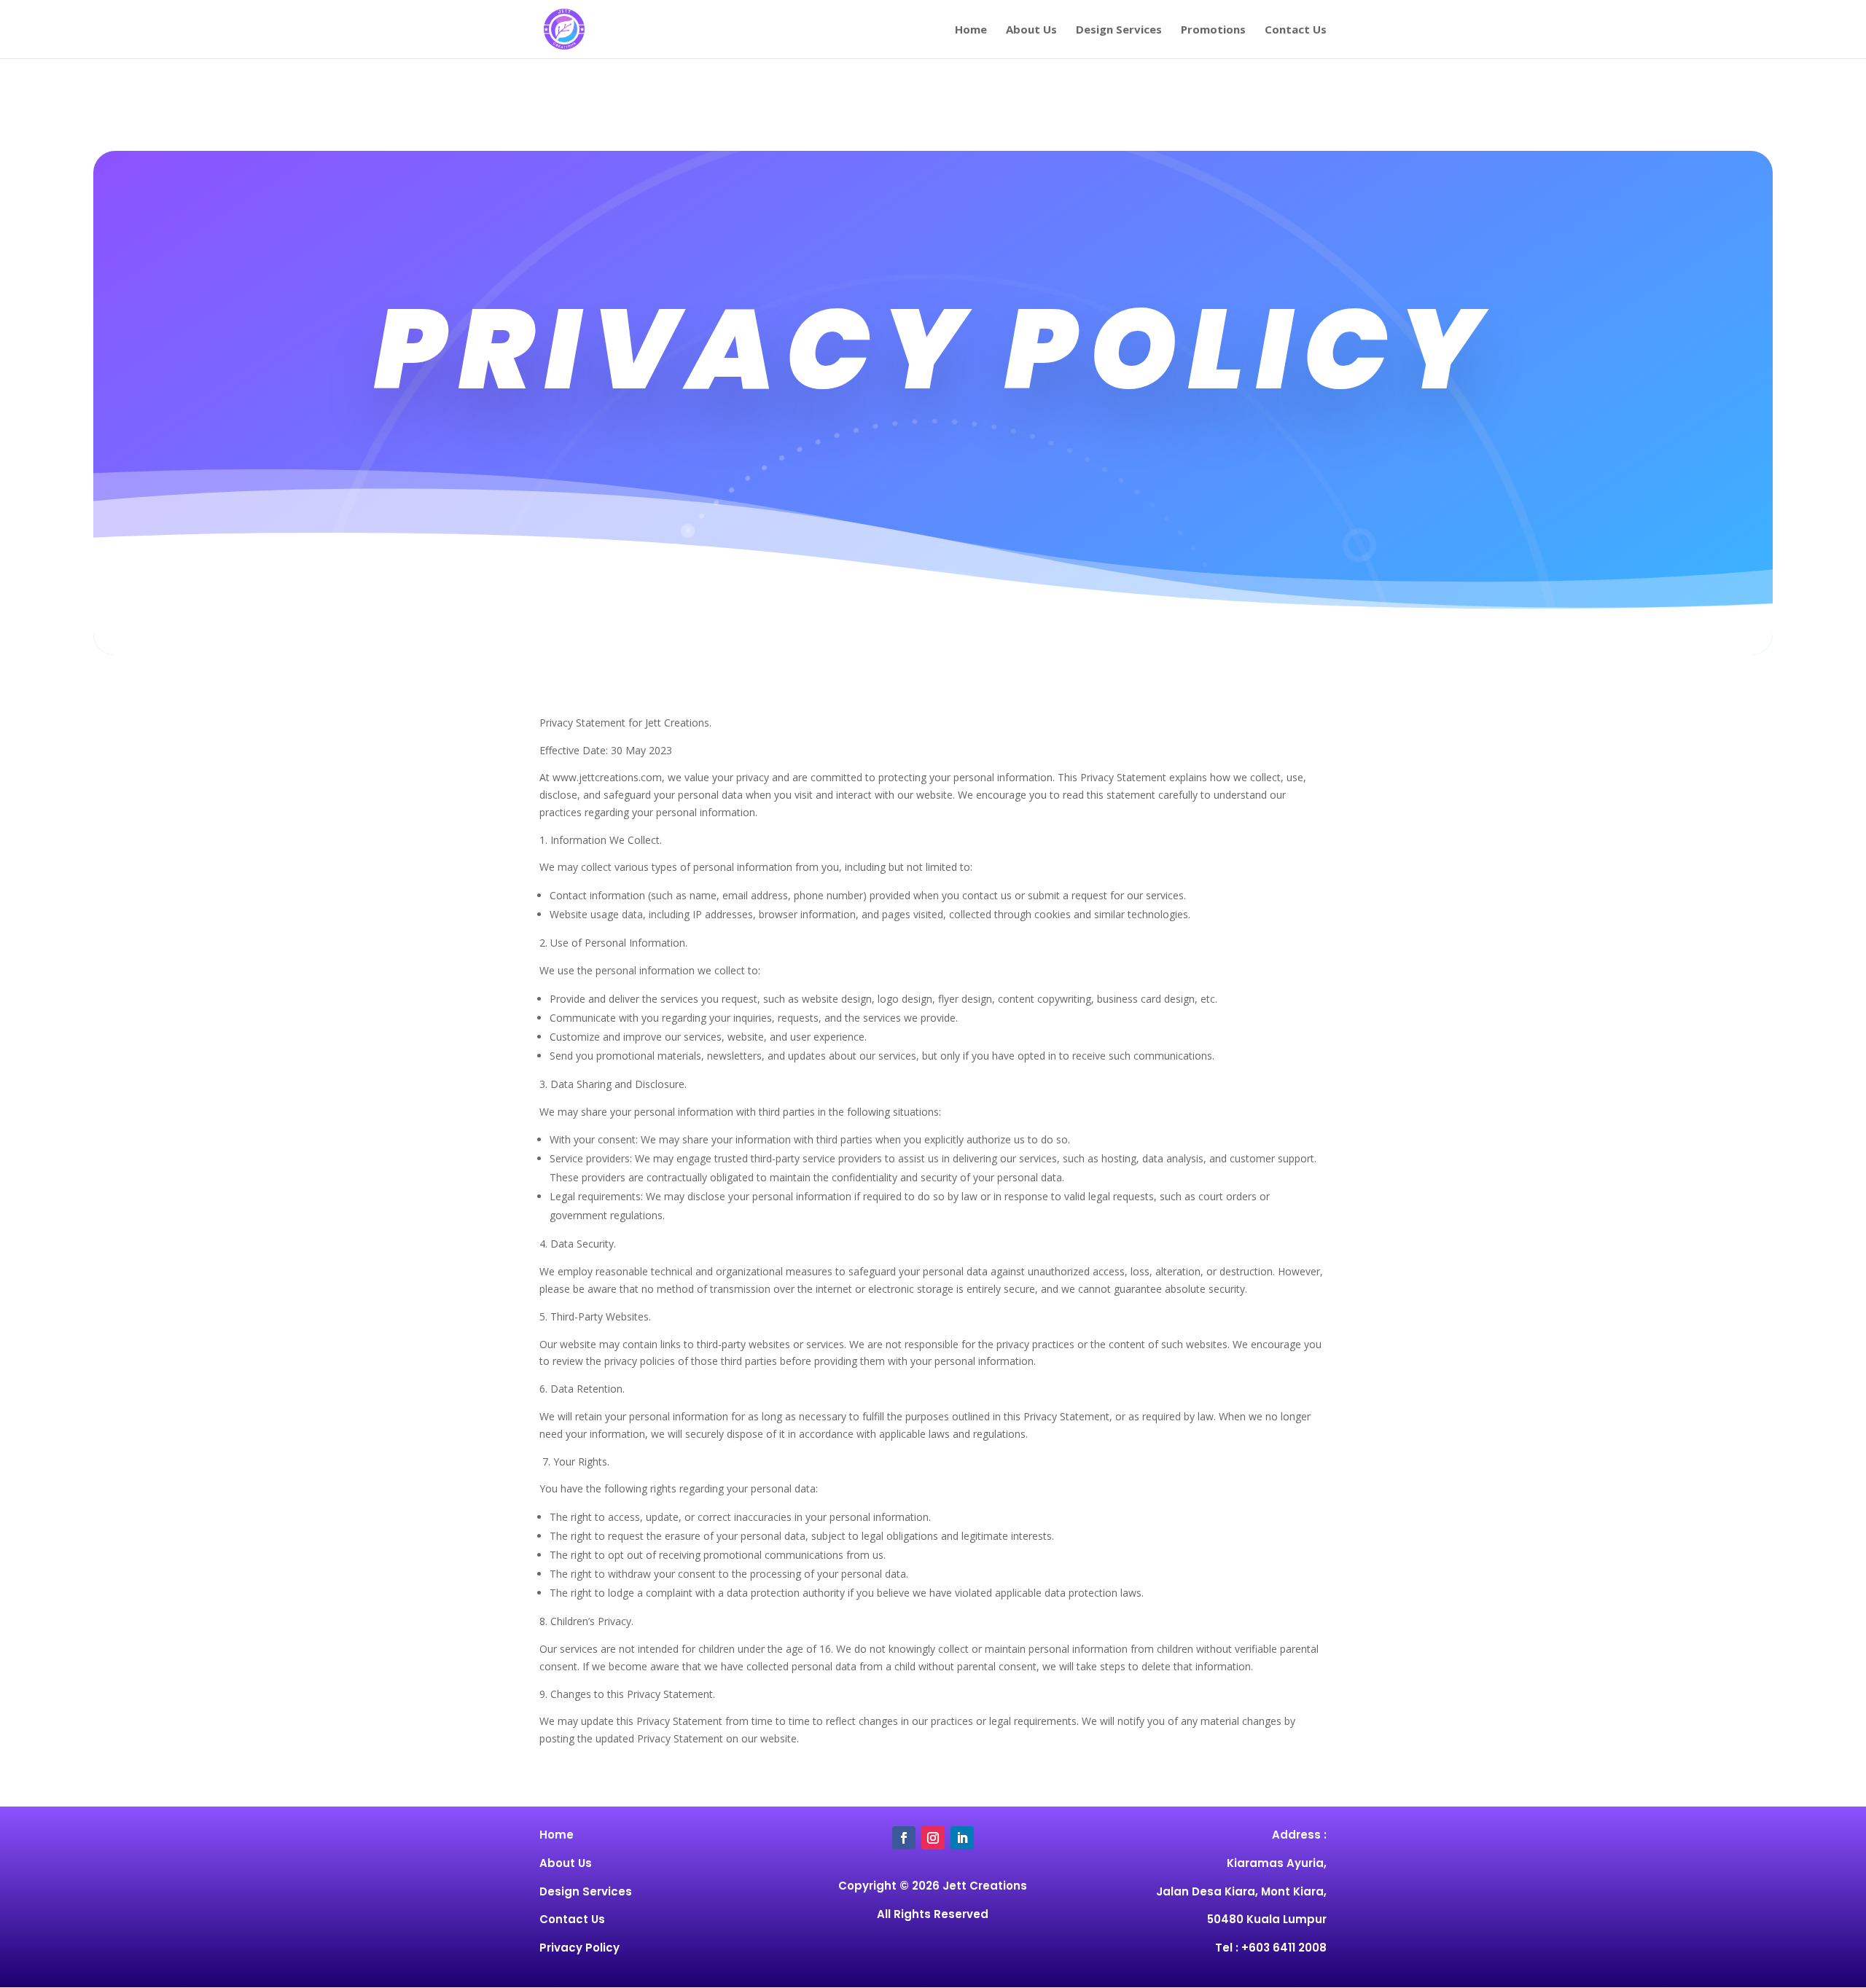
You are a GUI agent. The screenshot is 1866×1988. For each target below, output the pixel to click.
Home (971, 30)
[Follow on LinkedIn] (962, 1838)
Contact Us (1296, 30)
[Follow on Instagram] (933, 1838)
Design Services (1119, 30)
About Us (1031, 30)
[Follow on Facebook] (904, 1838)
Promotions (1213, 30)
